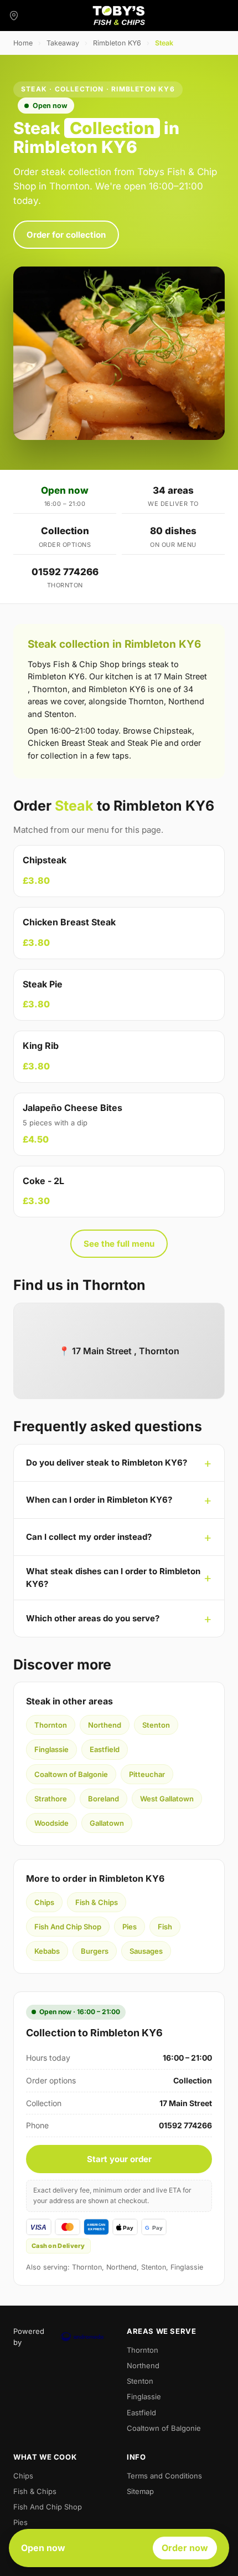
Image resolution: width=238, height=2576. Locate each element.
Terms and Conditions (164, 2476)
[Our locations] (14, 16)
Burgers (95, 1951)
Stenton (156, 1725)
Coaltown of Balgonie (71, 1774)
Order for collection (66, 235)
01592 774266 (65, 572)
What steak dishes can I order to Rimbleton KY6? (113, 1578)
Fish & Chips (97, 1902)
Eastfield (105, 1749)
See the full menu (119, 1244)
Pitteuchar (147, 1774)
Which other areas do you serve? (93, 1618)
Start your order (119, 2159)
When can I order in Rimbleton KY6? (99, 1500)
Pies (130, 1927)
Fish (165, 1927)
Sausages (146, 1951)
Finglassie (51, 1749)
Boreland (104, 1799)
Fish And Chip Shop (68, 1927)
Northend (105, 1725)
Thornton (51, 1725)
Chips (44, 1902)
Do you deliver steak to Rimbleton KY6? (107, 1463)
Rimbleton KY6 (117, 43)
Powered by (29, 2337)
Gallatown (107, 1823)
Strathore (51, 1799)
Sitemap (140, 2491)
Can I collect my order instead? (89, 1537)
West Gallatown (167, 1799)
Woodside (51, 1823)
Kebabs (47, 1951)
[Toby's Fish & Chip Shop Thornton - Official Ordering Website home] (119, 16)
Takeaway (63, 43)
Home (23, 43)
